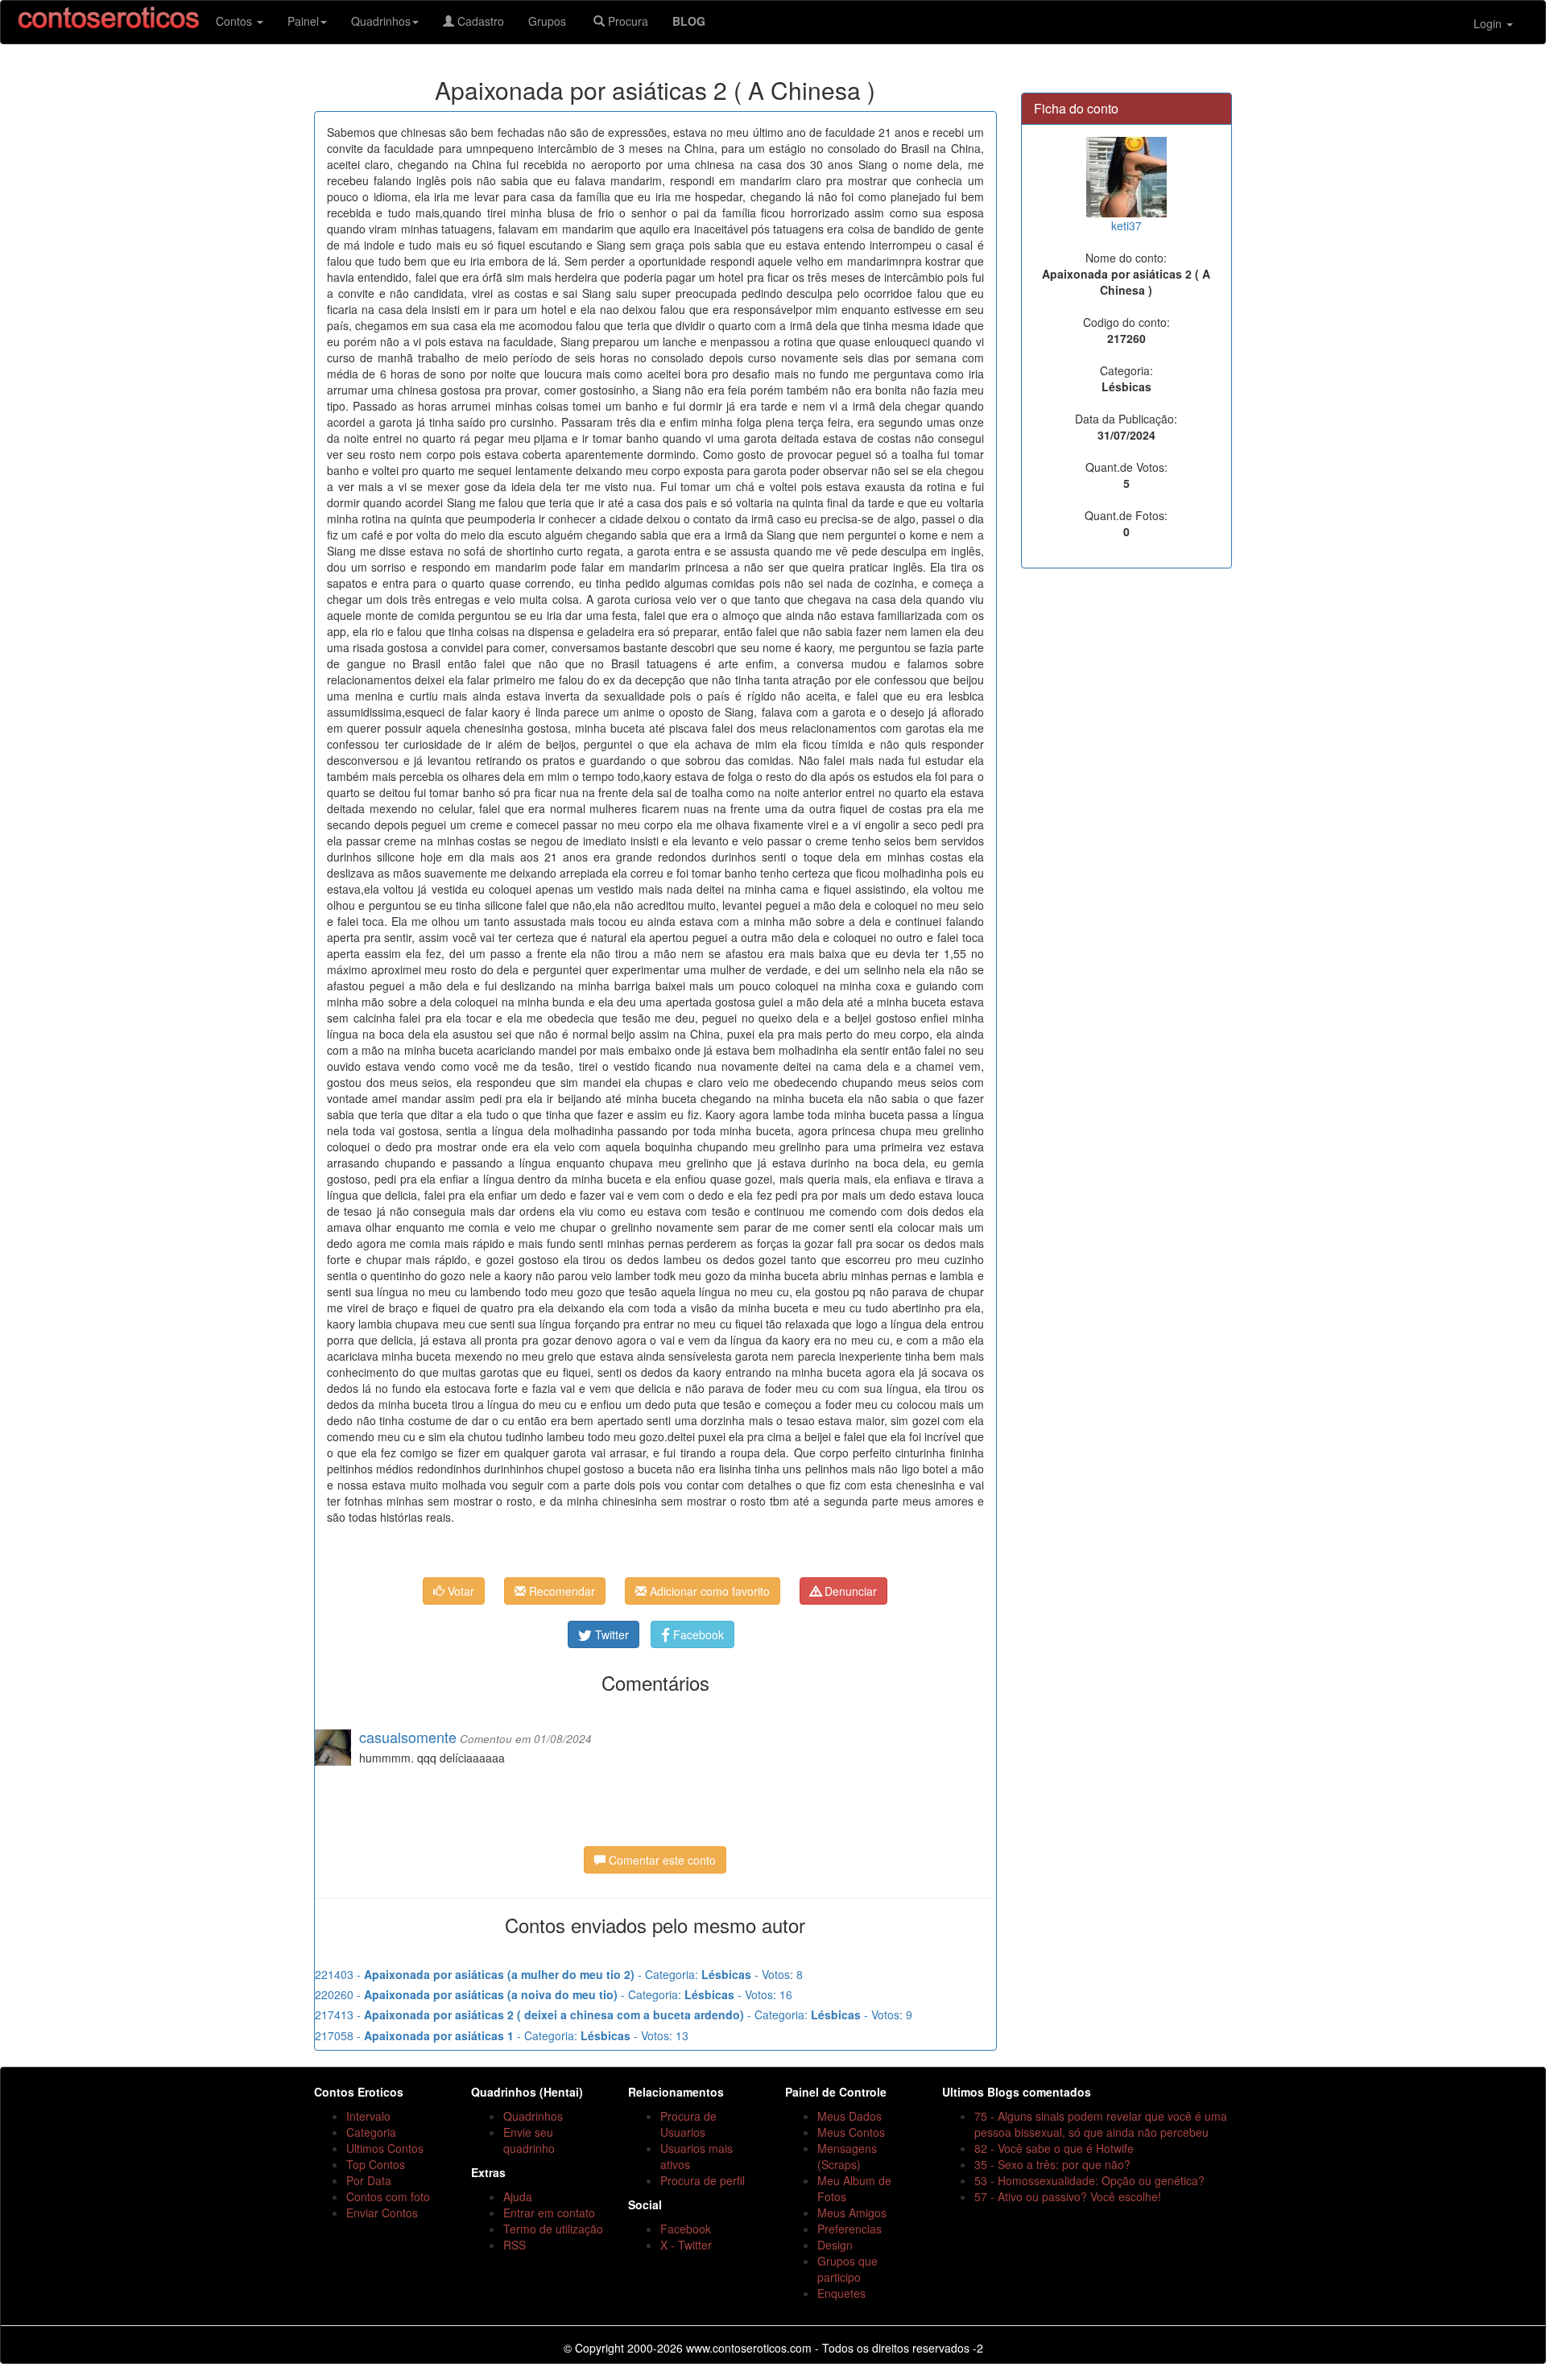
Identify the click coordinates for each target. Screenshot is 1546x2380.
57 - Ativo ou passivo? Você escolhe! (1068, 2196)
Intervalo (368, 2116)
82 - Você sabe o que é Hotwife (1054, 2148)
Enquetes (841, 2293)
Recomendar (560, 1591)
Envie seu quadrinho (529, 2140)
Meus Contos (851, 2132)
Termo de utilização (553, 2229)
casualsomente (408, 1737)
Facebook (697, 1634)
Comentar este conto (661, 1860)
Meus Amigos (852, 2213)
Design (835, 2245)
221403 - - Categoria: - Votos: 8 (559, 1974)
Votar (459, 1591)
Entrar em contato (549, 2213)
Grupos (549, 21)
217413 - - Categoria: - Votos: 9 (614, 2014)
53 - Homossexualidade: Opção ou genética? (1089, 2180)
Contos (236, 21)
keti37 (1126, 225)
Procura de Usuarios (688, 2124)
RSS (515, 2245)
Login (1489, 23)
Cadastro (479, 21)
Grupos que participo (847, 2269)
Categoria (371, 2132)
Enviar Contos (382, 2213)
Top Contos (376, 2164)
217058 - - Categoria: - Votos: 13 (502, 2035)
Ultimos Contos (385, 2148)
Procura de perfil (703, 2180)
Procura (626, 21)
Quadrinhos (381, 21)
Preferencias (849, 2229)
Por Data (369, 2180)
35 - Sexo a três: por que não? (1052, 2164)
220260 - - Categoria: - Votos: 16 (554, 1994)
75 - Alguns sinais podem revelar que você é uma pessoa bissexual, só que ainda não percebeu (1101, 2124)
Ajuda (518, 2196)
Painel (303, 21)
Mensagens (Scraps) (847, 2156)
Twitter (610, 1634)
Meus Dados (849, 2116)
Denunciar (849, 1591)
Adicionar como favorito (708, 1591)
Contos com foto (388, 2196)
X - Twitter (686, 2245)
